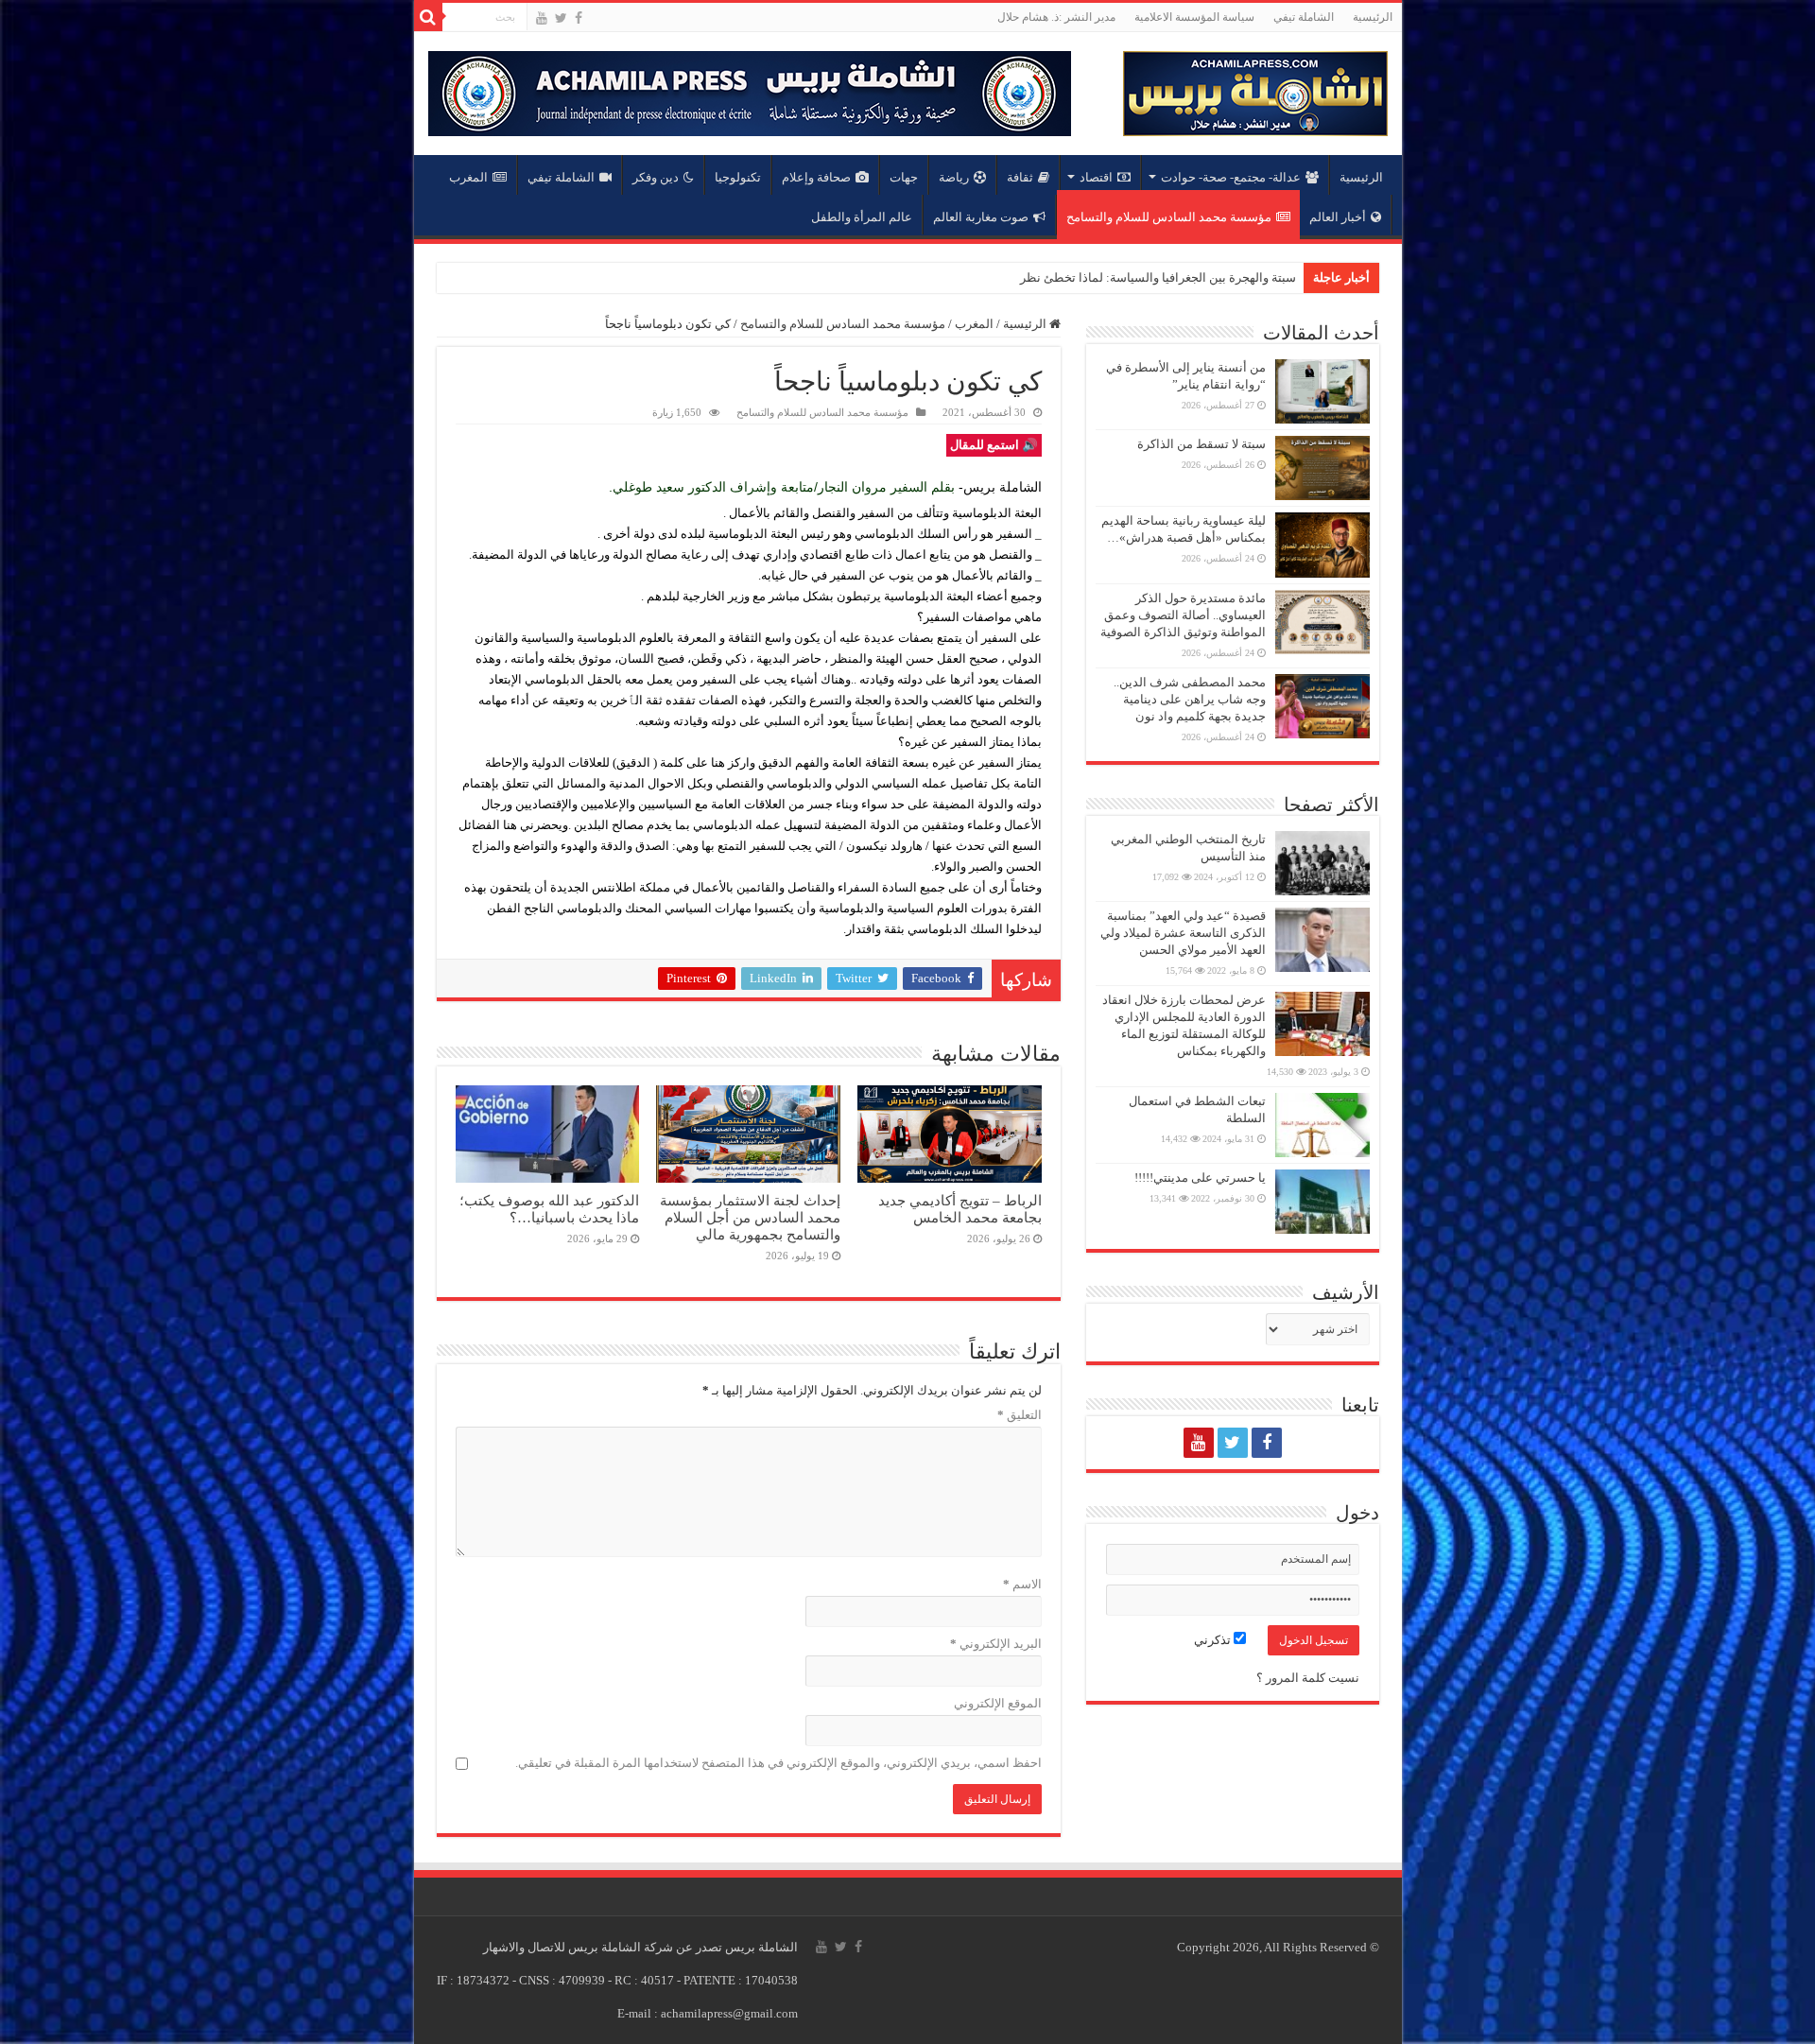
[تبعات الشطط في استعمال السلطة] (1322, 1125)
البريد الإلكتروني (996, 1644)
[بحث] (428, 17)
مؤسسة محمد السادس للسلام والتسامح (1169, 217)
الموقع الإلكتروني (998, 1703)
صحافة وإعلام (816, 177)
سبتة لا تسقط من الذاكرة (1201, 444)
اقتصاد (1096, 177)
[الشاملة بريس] (1255, 89)
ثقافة (1020, 177)
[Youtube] (542, 18)
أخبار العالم (1338, 217)
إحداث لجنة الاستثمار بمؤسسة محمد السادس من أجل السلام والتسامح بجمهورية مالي (750, 1217)
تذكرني (1214, 1640)
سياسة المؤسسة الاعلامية (1194, 17)
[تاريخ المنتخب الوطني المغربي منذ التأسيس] (1322, 863)
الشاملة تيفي (1304, 17)
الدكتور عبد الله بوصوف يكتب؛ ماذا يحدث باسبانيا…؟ (549, 1209)
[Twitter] (561, 18)
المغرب (468, 177)
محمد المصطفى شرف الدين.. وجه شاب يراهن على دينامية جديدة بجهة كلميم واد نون (1190, 699)
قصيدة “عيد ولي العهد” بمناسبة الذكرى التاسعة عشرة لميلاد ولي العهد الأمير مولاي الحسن (1183, 933)
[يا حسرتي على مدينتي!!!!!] (1322, 1202)
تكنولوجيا (738, 177)
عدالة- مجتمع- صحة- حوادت (1231, 177)
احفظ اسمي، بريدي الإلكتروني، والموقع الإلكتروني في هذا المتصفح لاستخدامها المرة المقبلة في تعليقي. (778, 1763)
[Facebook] (579, 18)
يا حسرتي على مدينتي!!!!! (1200, 1178)
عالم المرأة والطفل (862, 217)
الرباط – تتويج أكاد (1250, 277)
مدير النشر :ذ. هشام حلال (1056, 17)
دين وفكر (656, 177)
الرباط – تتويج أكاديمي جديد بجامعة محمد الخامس (960, 1209)
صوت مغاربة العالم (981, 217)
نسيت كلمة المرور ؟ (1308, 1678)
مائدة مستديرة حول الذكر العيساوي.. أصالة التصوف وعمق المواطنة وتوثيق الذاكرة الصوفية (1183, 615)
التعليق (1020, 1415)
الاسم (1022, 1584)
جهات (904, 177)
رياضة (954, 177)
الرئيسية (1373, 17)
